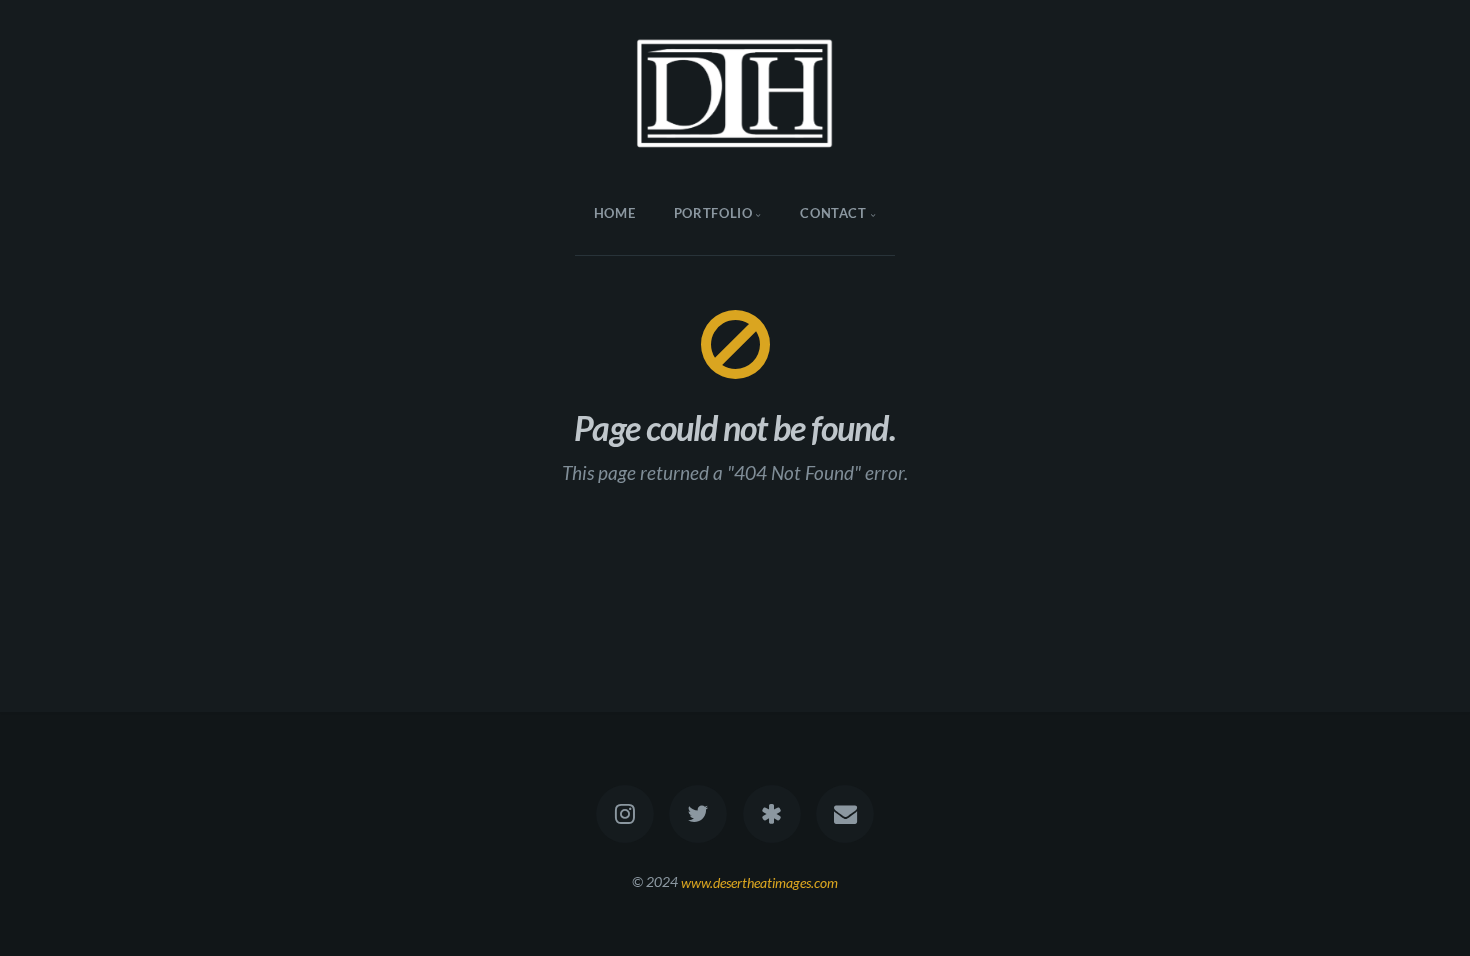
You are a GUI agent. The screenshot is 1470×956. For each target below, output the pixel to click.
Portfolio (713, 213)
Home (615, 213)
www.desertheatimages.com (759, 881)
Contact (833, 213)
